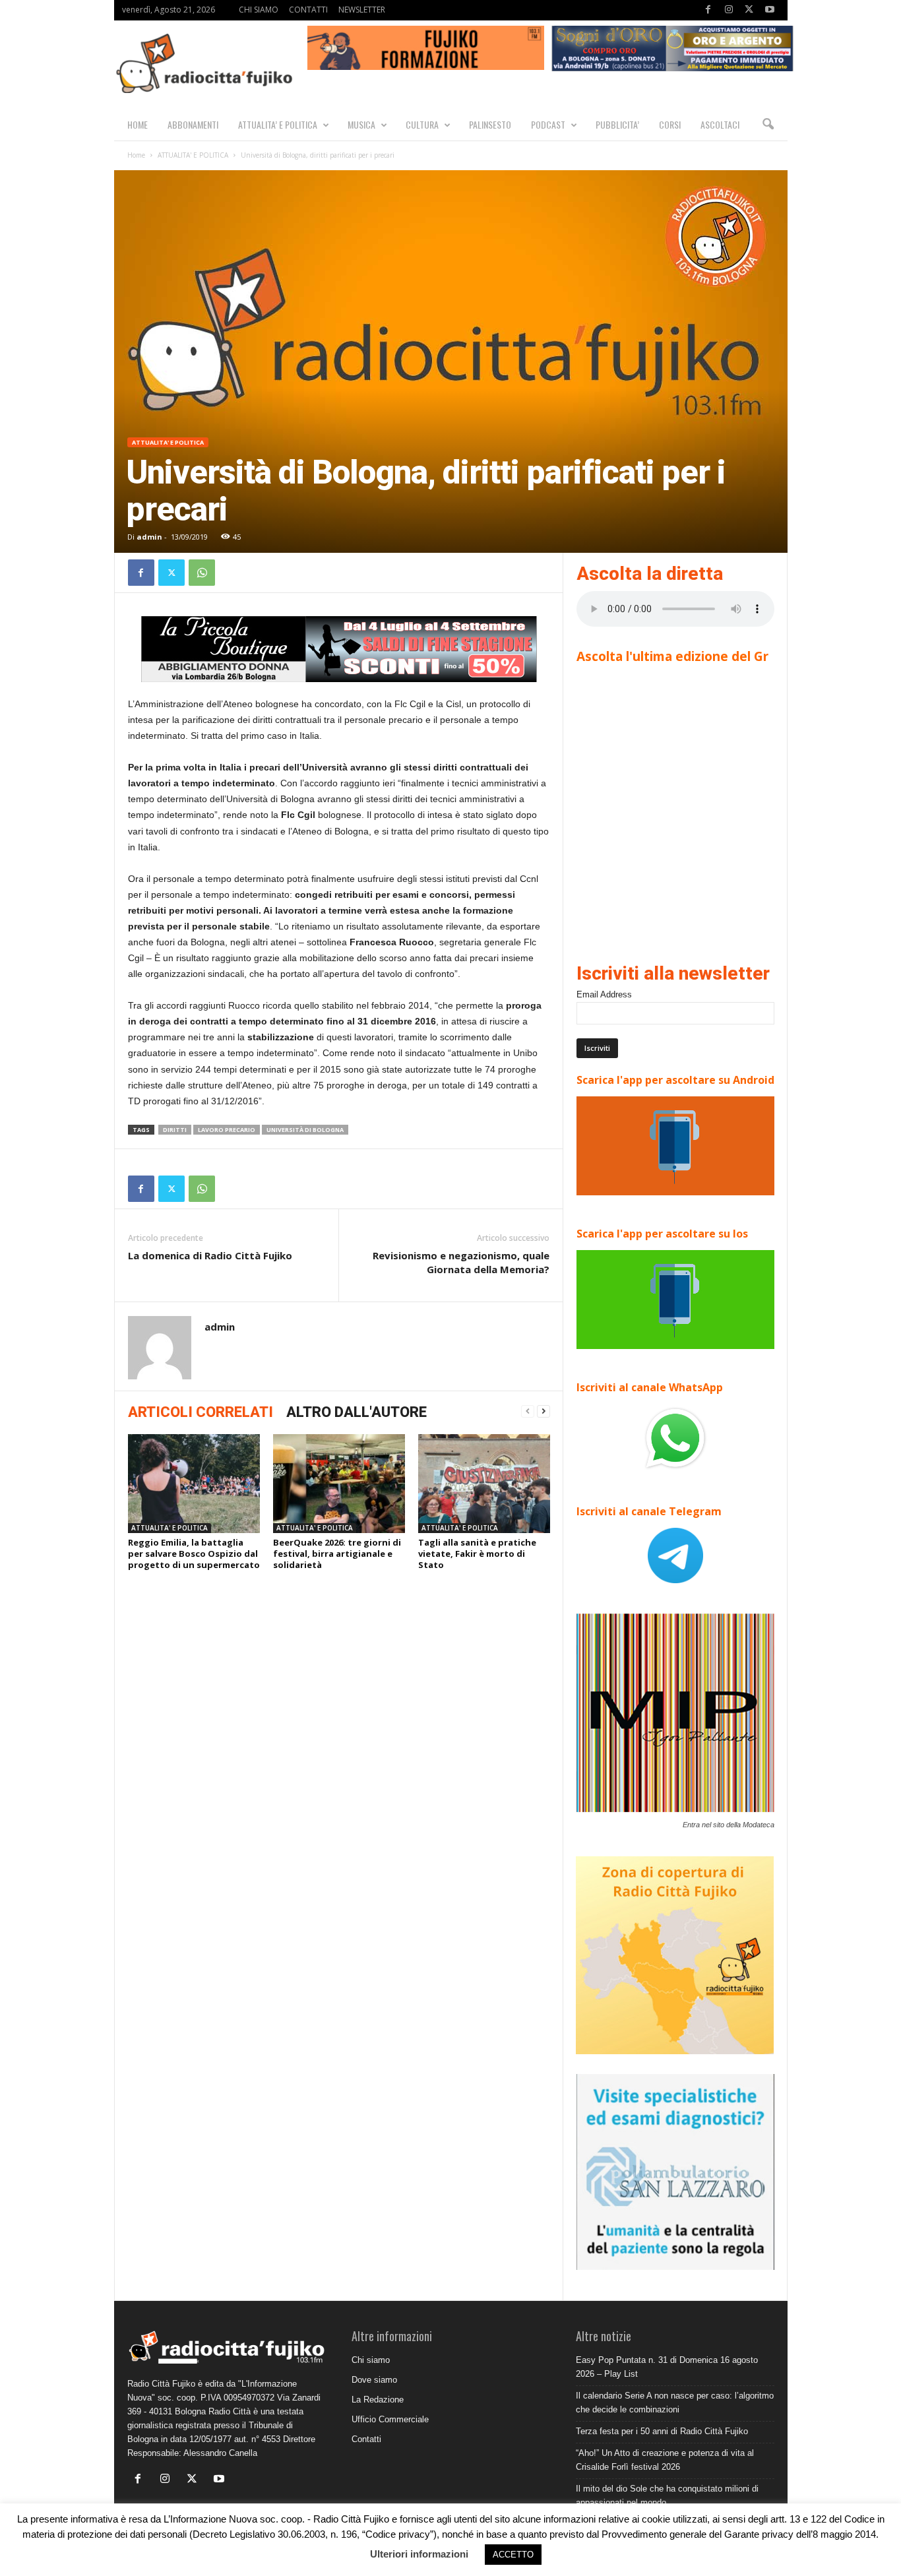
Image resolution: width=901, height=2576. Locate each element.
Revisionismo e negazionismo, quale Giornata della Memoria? (461, 1262)
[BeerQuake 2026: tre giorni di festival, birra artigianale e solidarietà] (339, 1484)
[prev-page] (528, 1411)
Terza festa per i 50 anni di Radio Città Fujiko (662, 2431)
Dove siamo (374, 2380)
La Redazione (378, 2400)
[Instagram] (729, 10)
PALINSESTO (490, 124)
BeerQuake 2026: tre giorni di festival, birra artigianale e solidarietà (337, 1554)
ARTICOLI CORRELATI (201, 1412)
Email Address (604, 994)
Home (136, 155)
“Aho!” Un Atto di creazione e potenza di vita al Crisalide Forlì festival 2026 (665, 2460)
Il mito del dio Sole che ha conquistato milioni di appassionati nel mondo (667, 2496)
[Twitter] (749, 10)
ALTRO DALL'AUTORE (357, 1412)
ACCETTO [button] (513, 2555)
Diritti (175, 1130)
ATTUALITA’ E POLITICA (278, 124)
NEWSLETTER (362, 10)
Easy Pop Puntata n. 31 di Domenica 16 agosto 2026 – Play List (667, 2367)
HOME (138, 124)
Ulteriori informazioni (419, 2554)
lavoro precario (227, 1130)
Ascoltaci (720, 124)
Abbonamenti (193, 124)
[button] (768, 125)
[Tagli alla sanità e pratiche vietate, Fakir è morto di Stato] (484, 1484)
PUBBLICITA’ (617, 124)
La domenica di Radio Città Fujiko (210, 1255)
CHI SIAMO (259, 10)
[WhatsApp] (202, 573)
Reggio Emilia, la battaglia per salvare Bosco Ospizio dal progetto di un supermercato (194, 1554)
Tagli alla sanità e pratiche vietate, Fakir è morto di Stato (477, 1554)
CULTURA (422, 124)
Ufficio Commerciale (390, 2419)
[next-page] (544, 1411)
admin (149, 537)
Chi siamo (371, 2360)
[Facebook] (708, 10)
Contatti (366, 2439)
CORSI (670, 124)
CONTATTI (308, 10)
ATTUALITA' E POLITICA (193, 155)
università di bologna (305, 1130)
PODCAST (548, 124)
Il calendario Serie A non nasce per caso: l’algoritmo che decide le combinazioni (675, 2403)
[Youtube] (770, 10)
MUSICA (361, 124)
